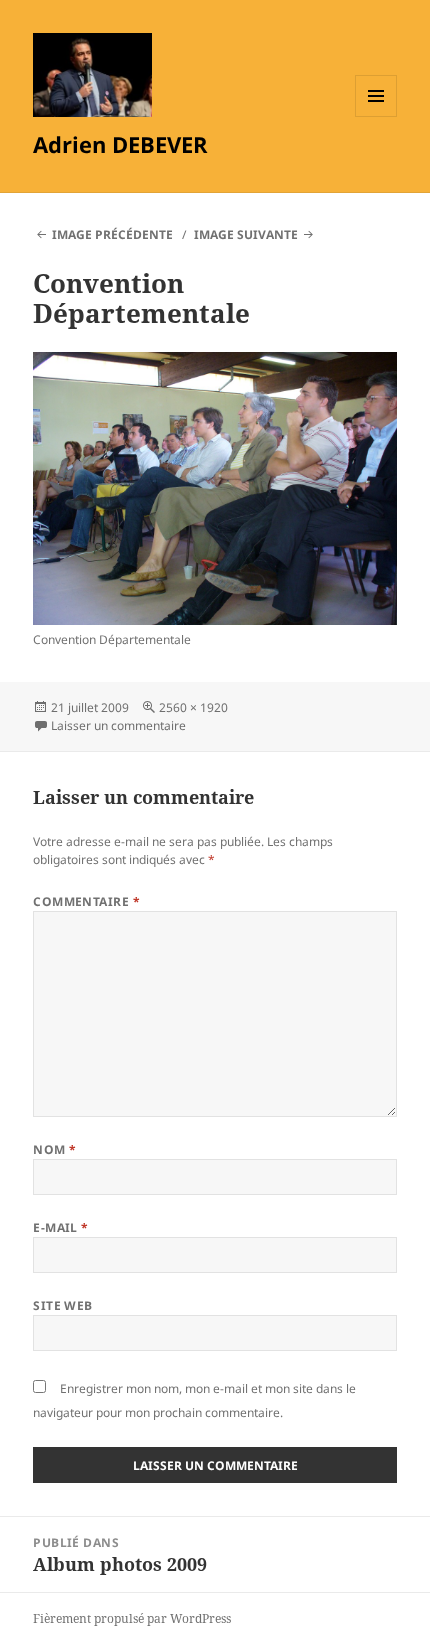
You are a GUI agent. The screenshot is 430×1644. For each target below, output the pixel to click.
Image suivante (246, 234)
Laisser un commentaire (118, 725)
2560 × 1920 (193, 707)
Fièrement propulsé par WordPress (132, 1618)
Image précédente (112, 234)
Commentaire (86, 901)
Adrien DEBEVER (120, 144)
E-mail (61, 1227)
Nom (54, 1149)
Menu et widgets (376, 116)
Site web (63, 1305)
